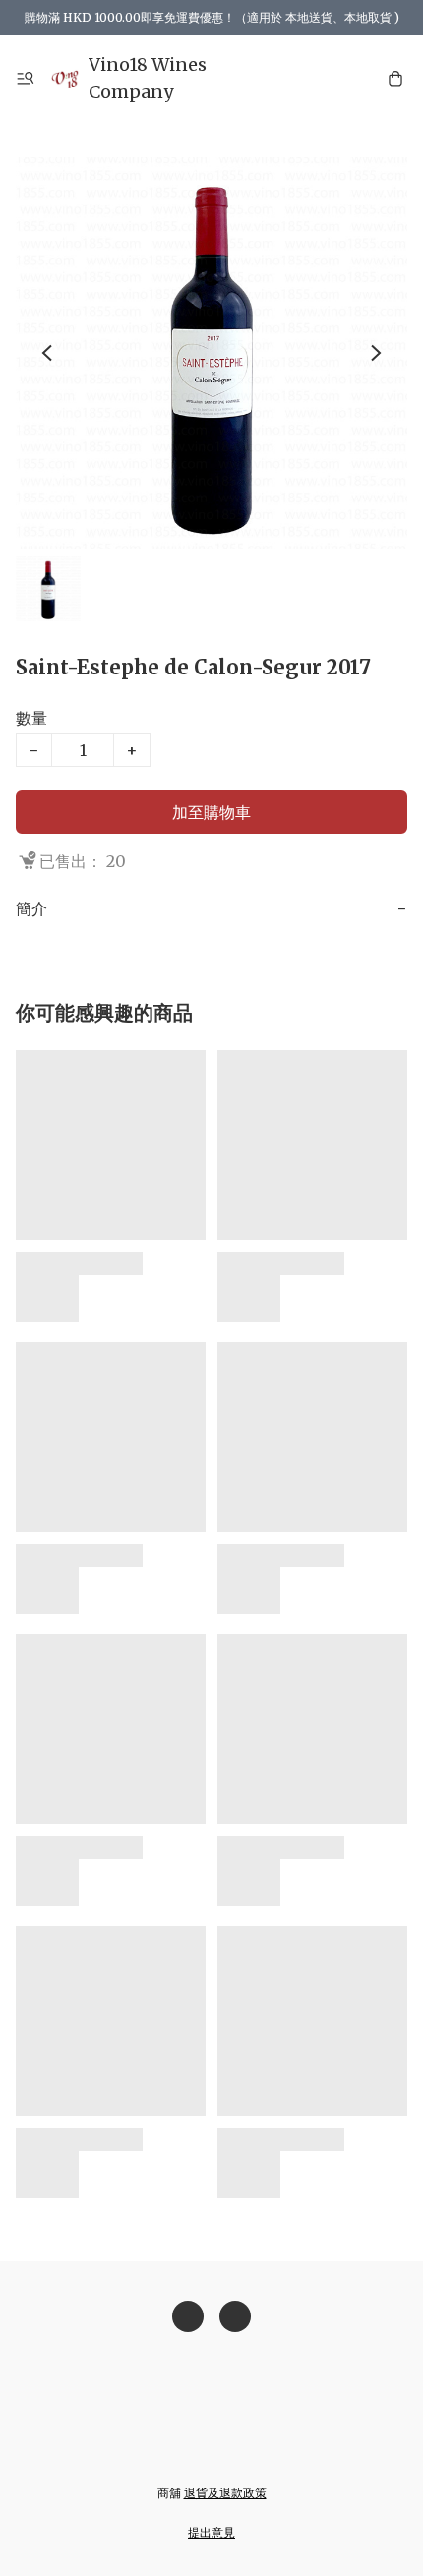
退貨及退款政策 (225, 2493)
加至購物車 (211, 812)
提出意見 (211, 2532)
